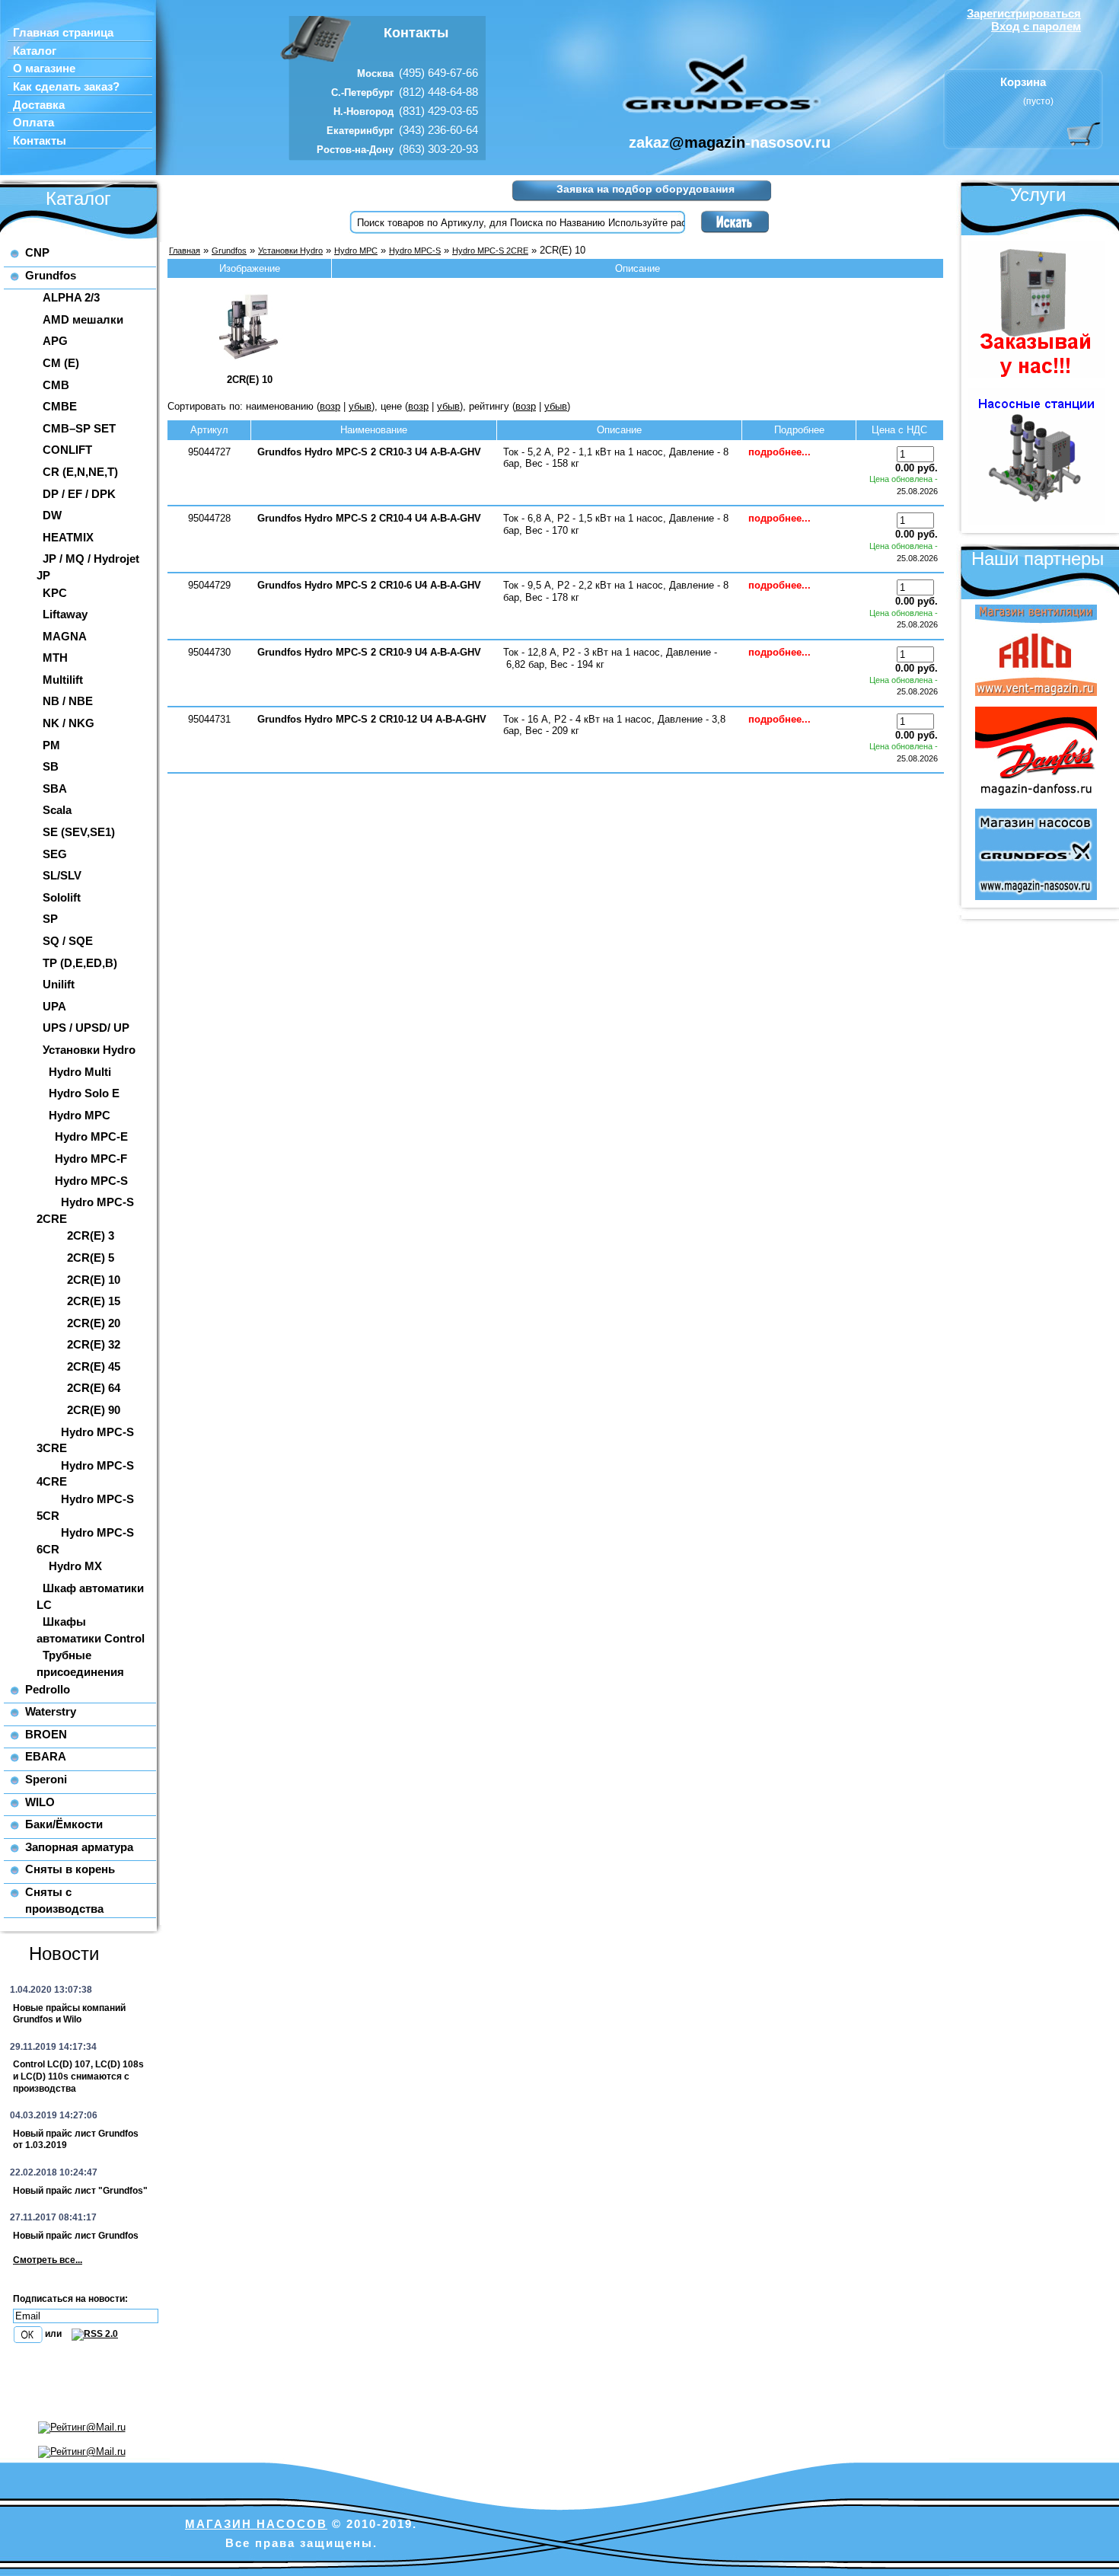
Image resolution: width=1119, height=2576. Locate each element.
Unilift (59, 984)
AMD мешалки (83, 319)
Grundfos (51, 275)
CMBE (60, 406)
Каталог (35, 51)
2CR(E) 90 (94, 1410)
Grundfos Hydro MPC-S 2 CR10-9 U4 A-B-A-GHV (369, 652)
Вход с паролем (1036, 26)
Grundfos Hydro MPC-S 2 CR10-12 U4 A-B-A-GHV (372, 719)
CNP (37, 252)
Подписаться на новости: (70, 2299)
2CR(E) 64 (94, 1388)
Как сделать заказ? (66, 87)
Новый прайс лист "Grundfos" (80, 2191)
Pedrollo (48, 1689)
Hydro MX (75, 1566)
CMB (56, 385)
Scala (57, 810)
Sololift (62, 897)
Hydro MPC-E (91, 1136)
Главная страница (63, 33)
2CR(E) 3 (91, 1235)
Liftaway (65, 614)
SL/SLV (62, 875)
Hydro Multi (80, 1072)
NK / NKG (69, 723)
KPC (55, 593)
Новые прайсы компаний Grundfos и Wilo (69, 2014)
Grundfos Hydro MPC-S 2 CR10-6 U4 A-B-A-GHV (369, 585)
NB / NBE (68, 701)
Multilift (63, 680)
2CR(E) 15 (94, 1301)
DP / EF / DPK (79, 494)
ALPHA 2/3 (71, 297)
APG (55, 341)
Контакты (40, 141)
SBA (55, 788)
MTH (55, 658)
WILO (40, 1802)
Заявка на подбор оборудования (646, 189)
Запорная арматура (79, 1847)
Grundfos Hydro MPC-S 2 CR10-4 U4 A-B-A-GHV (369, 518)
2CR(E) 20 (94, 1323)
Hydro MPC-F (91, 1159)
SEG (55, 854)
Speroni (46, 1779)
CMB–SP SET (79, 428)
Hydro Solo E (84, 1093)
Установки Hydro (89, 1050)
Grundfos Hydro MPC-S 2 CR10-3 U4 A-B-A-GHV (369, 452)
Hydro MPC (80, 1115)
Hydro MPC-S (91, 1181)
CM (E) (61, 363)
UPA (54, 1006)
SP (50, 919)
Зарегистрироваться (1024, 13)
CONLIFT (67, 450)
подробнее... (779, 452)
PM (51, 745)
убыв (360, 406)
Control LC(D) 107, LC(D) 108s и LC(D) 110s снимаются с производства (78, 2076)
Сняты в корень (70, 1869)
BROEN (46, 1734)
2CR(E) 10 (94, 1280)
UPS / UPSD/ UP (86, 1028)
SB (51, 766)
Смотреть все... (48, 2260)
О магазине (44, 69)
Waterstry (51, 1711)
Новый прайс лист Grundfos (76, 2236)
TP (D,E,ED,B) (80, 963)
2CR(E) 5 (91, 1258)
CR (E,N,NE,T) (80, 472)
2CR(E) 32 (94, 1344)
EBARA (46, 1756)
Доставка (39, 105)
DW (52, 515)
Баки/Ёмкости (64, 1824)
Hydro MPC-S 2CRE (490, 251)
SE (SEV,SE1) (79, 832)
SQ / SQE (68, 941)
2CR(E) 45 (94, 1366)
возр (330, 406)
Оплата (33, 123)
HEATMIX (68, 537)
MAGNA (65, 636)
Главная (185, 251)
